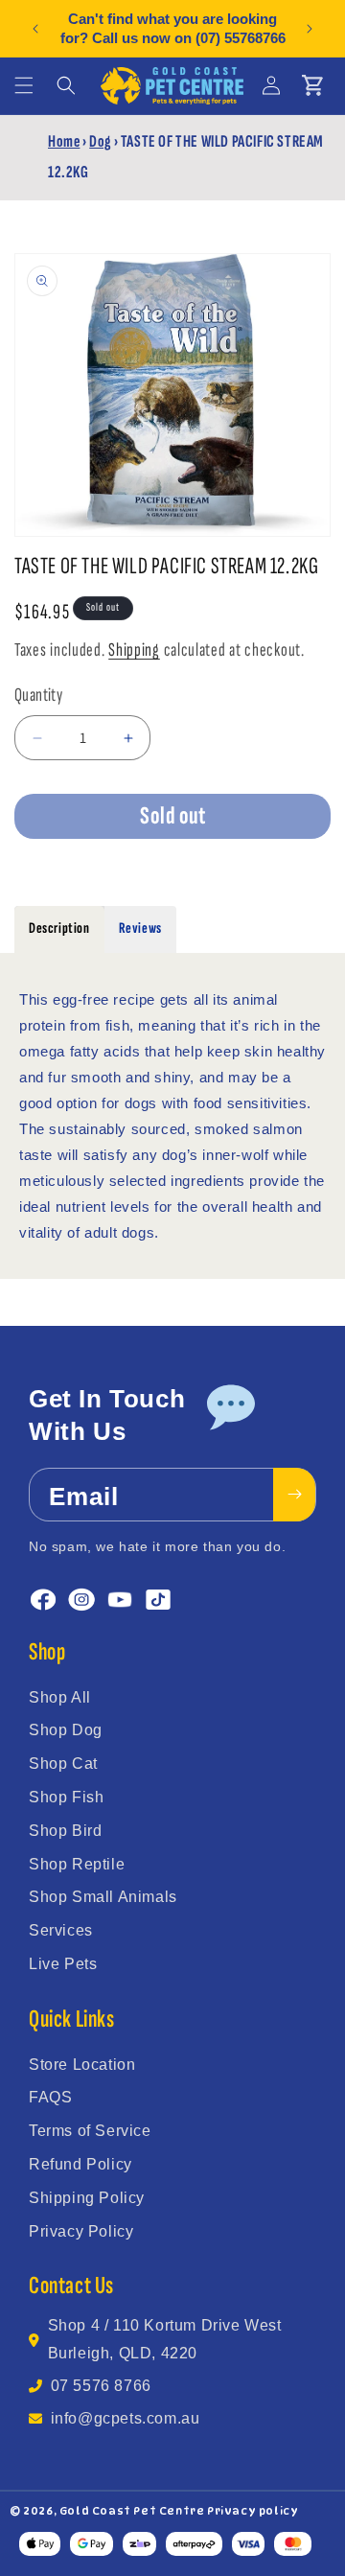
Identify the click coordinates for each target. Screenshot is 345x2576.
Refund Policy (80, 2164)
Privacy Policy (81, 2231)
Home (64, 141)
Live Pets (63, 1964)
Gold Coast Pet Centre (132, 2511)
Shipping (134, 650)
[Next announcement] (310, 29)
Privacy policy (253, 2511)
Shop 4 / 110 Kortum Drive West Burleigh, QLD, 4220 (165, 2339)
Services (61, 1930)
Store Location (82, 2065)
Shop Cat (63, 1764)
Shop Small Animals (103, 1897)
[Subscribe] (294, 1495)
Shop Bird (65, 1831)
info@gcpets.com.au (126, 2418)
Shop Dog (66, 1730)
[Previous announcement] (35, 29)
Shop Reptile (77, 1864)
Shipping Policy (87, 2198)
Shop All (60, 1697)
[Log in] (271, 85)
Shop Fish (66, 1797)
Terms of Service (90, 2131)
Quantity (38, 695)
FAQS (50, 2097)
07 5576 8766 (101, 2386)
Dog (100, 141)
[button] (24, 85)
